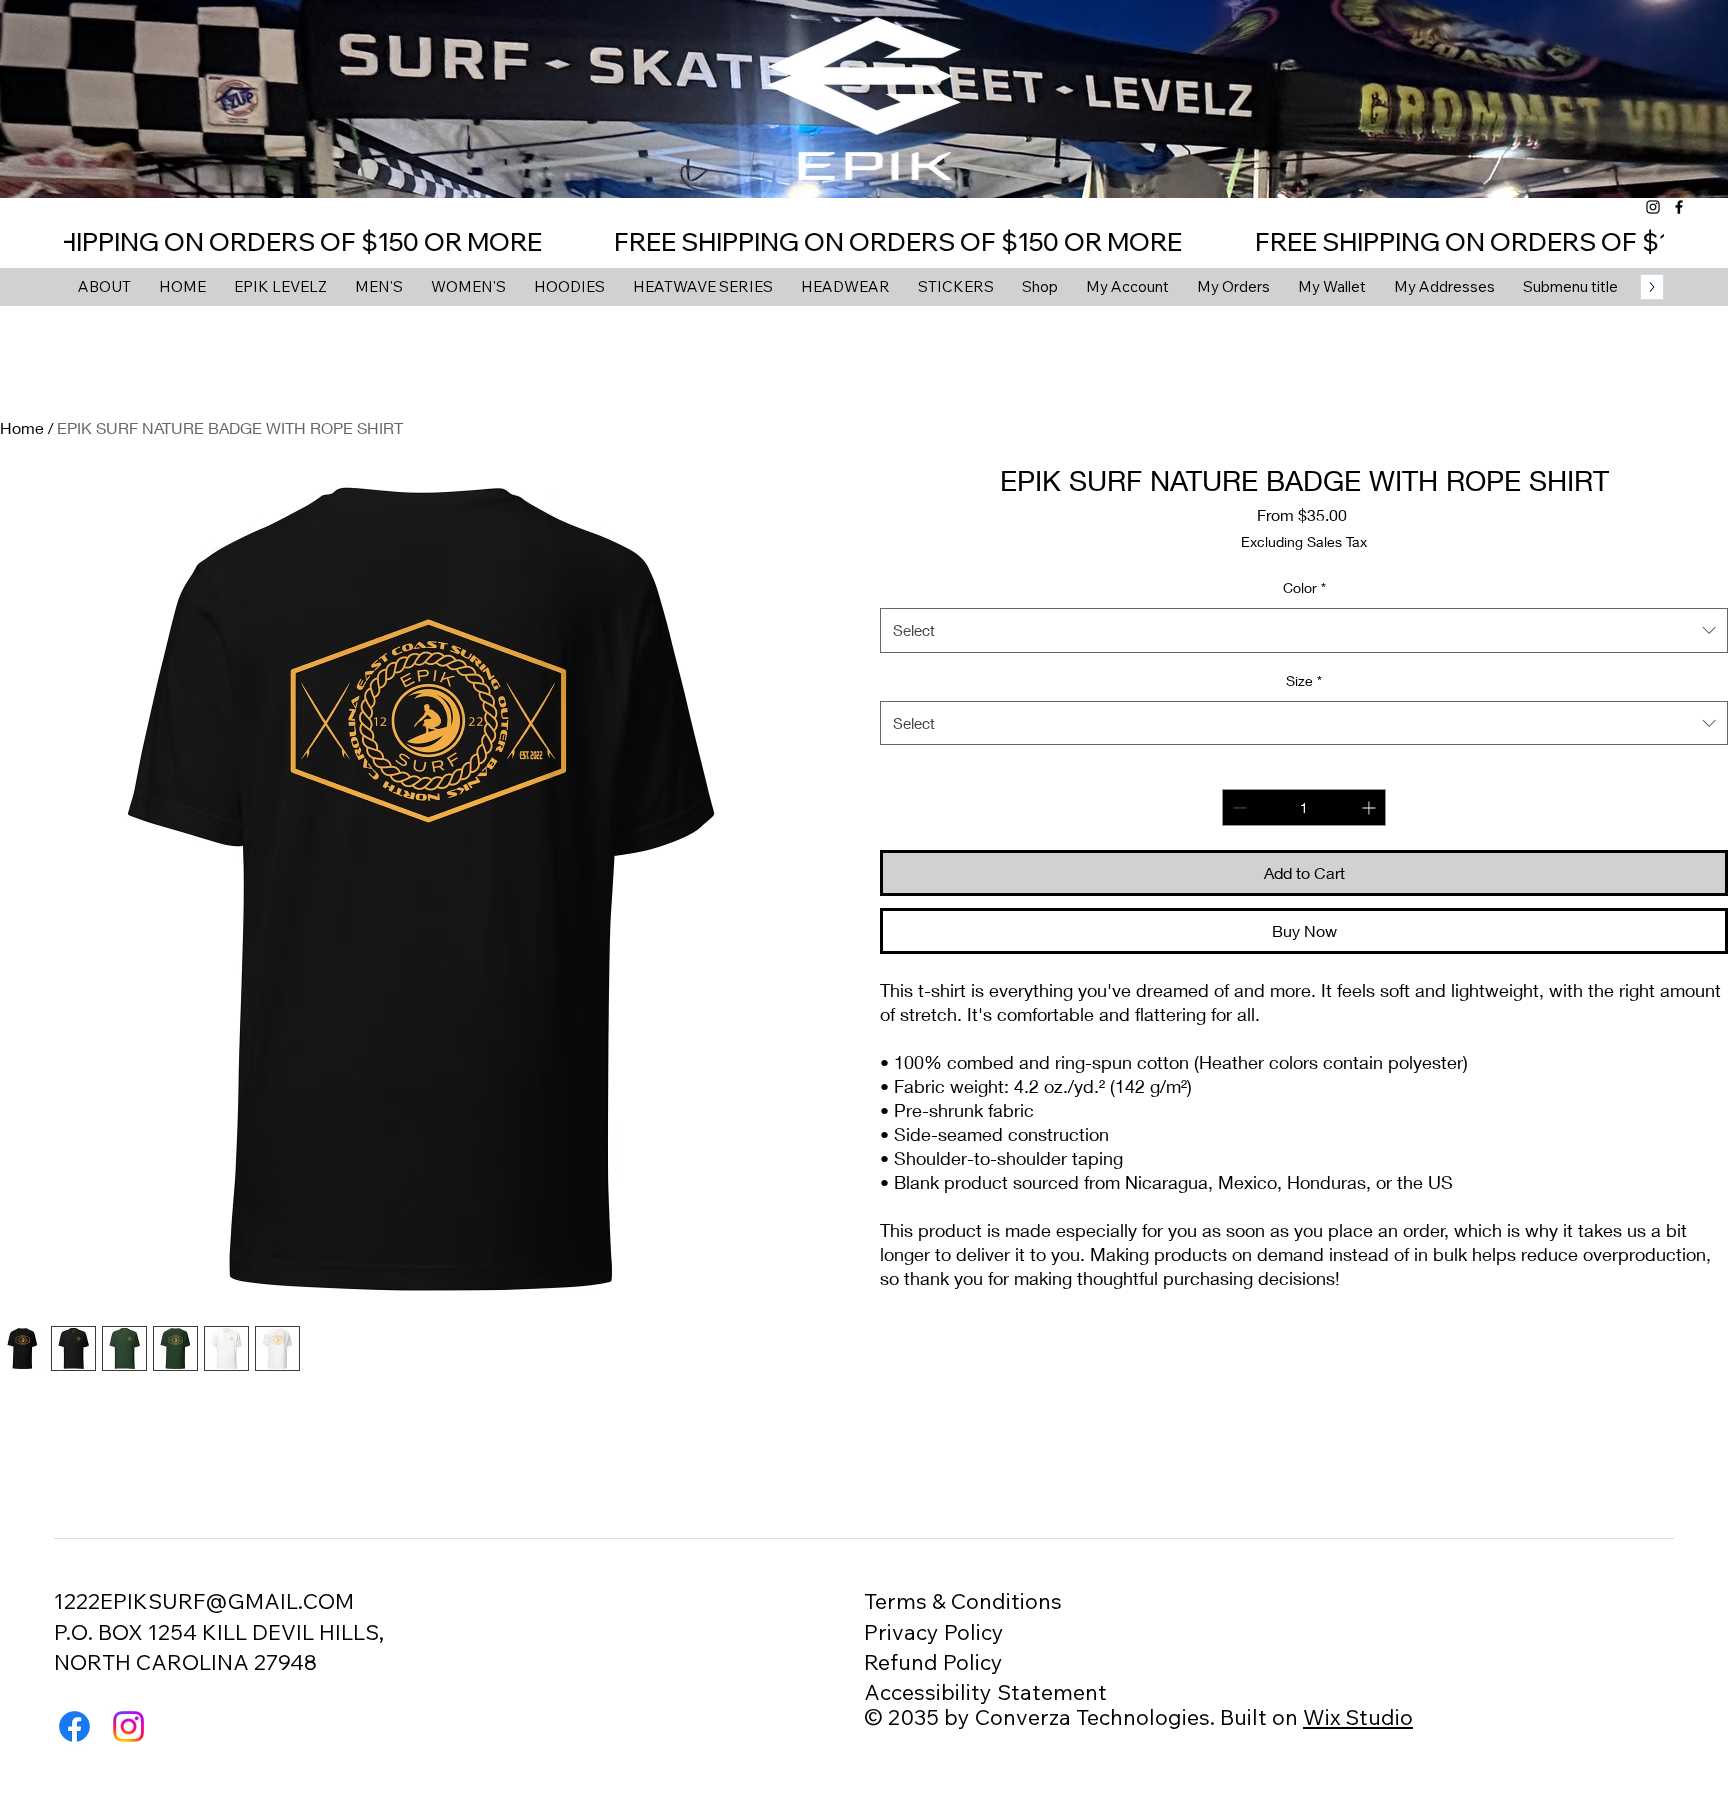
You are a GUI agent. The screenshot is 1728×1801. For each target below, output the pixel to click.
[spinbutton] (1304, 807)
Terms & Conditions (963, 1600)
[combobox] (1304, 630)
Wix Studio (1358, 1716)
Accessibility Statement (985, 1691)
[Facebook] (1679, 207)
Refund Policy (933, 1661)
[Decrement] (1237, 807)
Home (22, 427)
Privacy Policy (934, 1631)
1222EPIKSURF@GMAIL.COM (204, 1600)
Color (1304, 587)
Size (1304, 680)
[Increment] (1370, 807)
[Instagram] (1653, 207)
